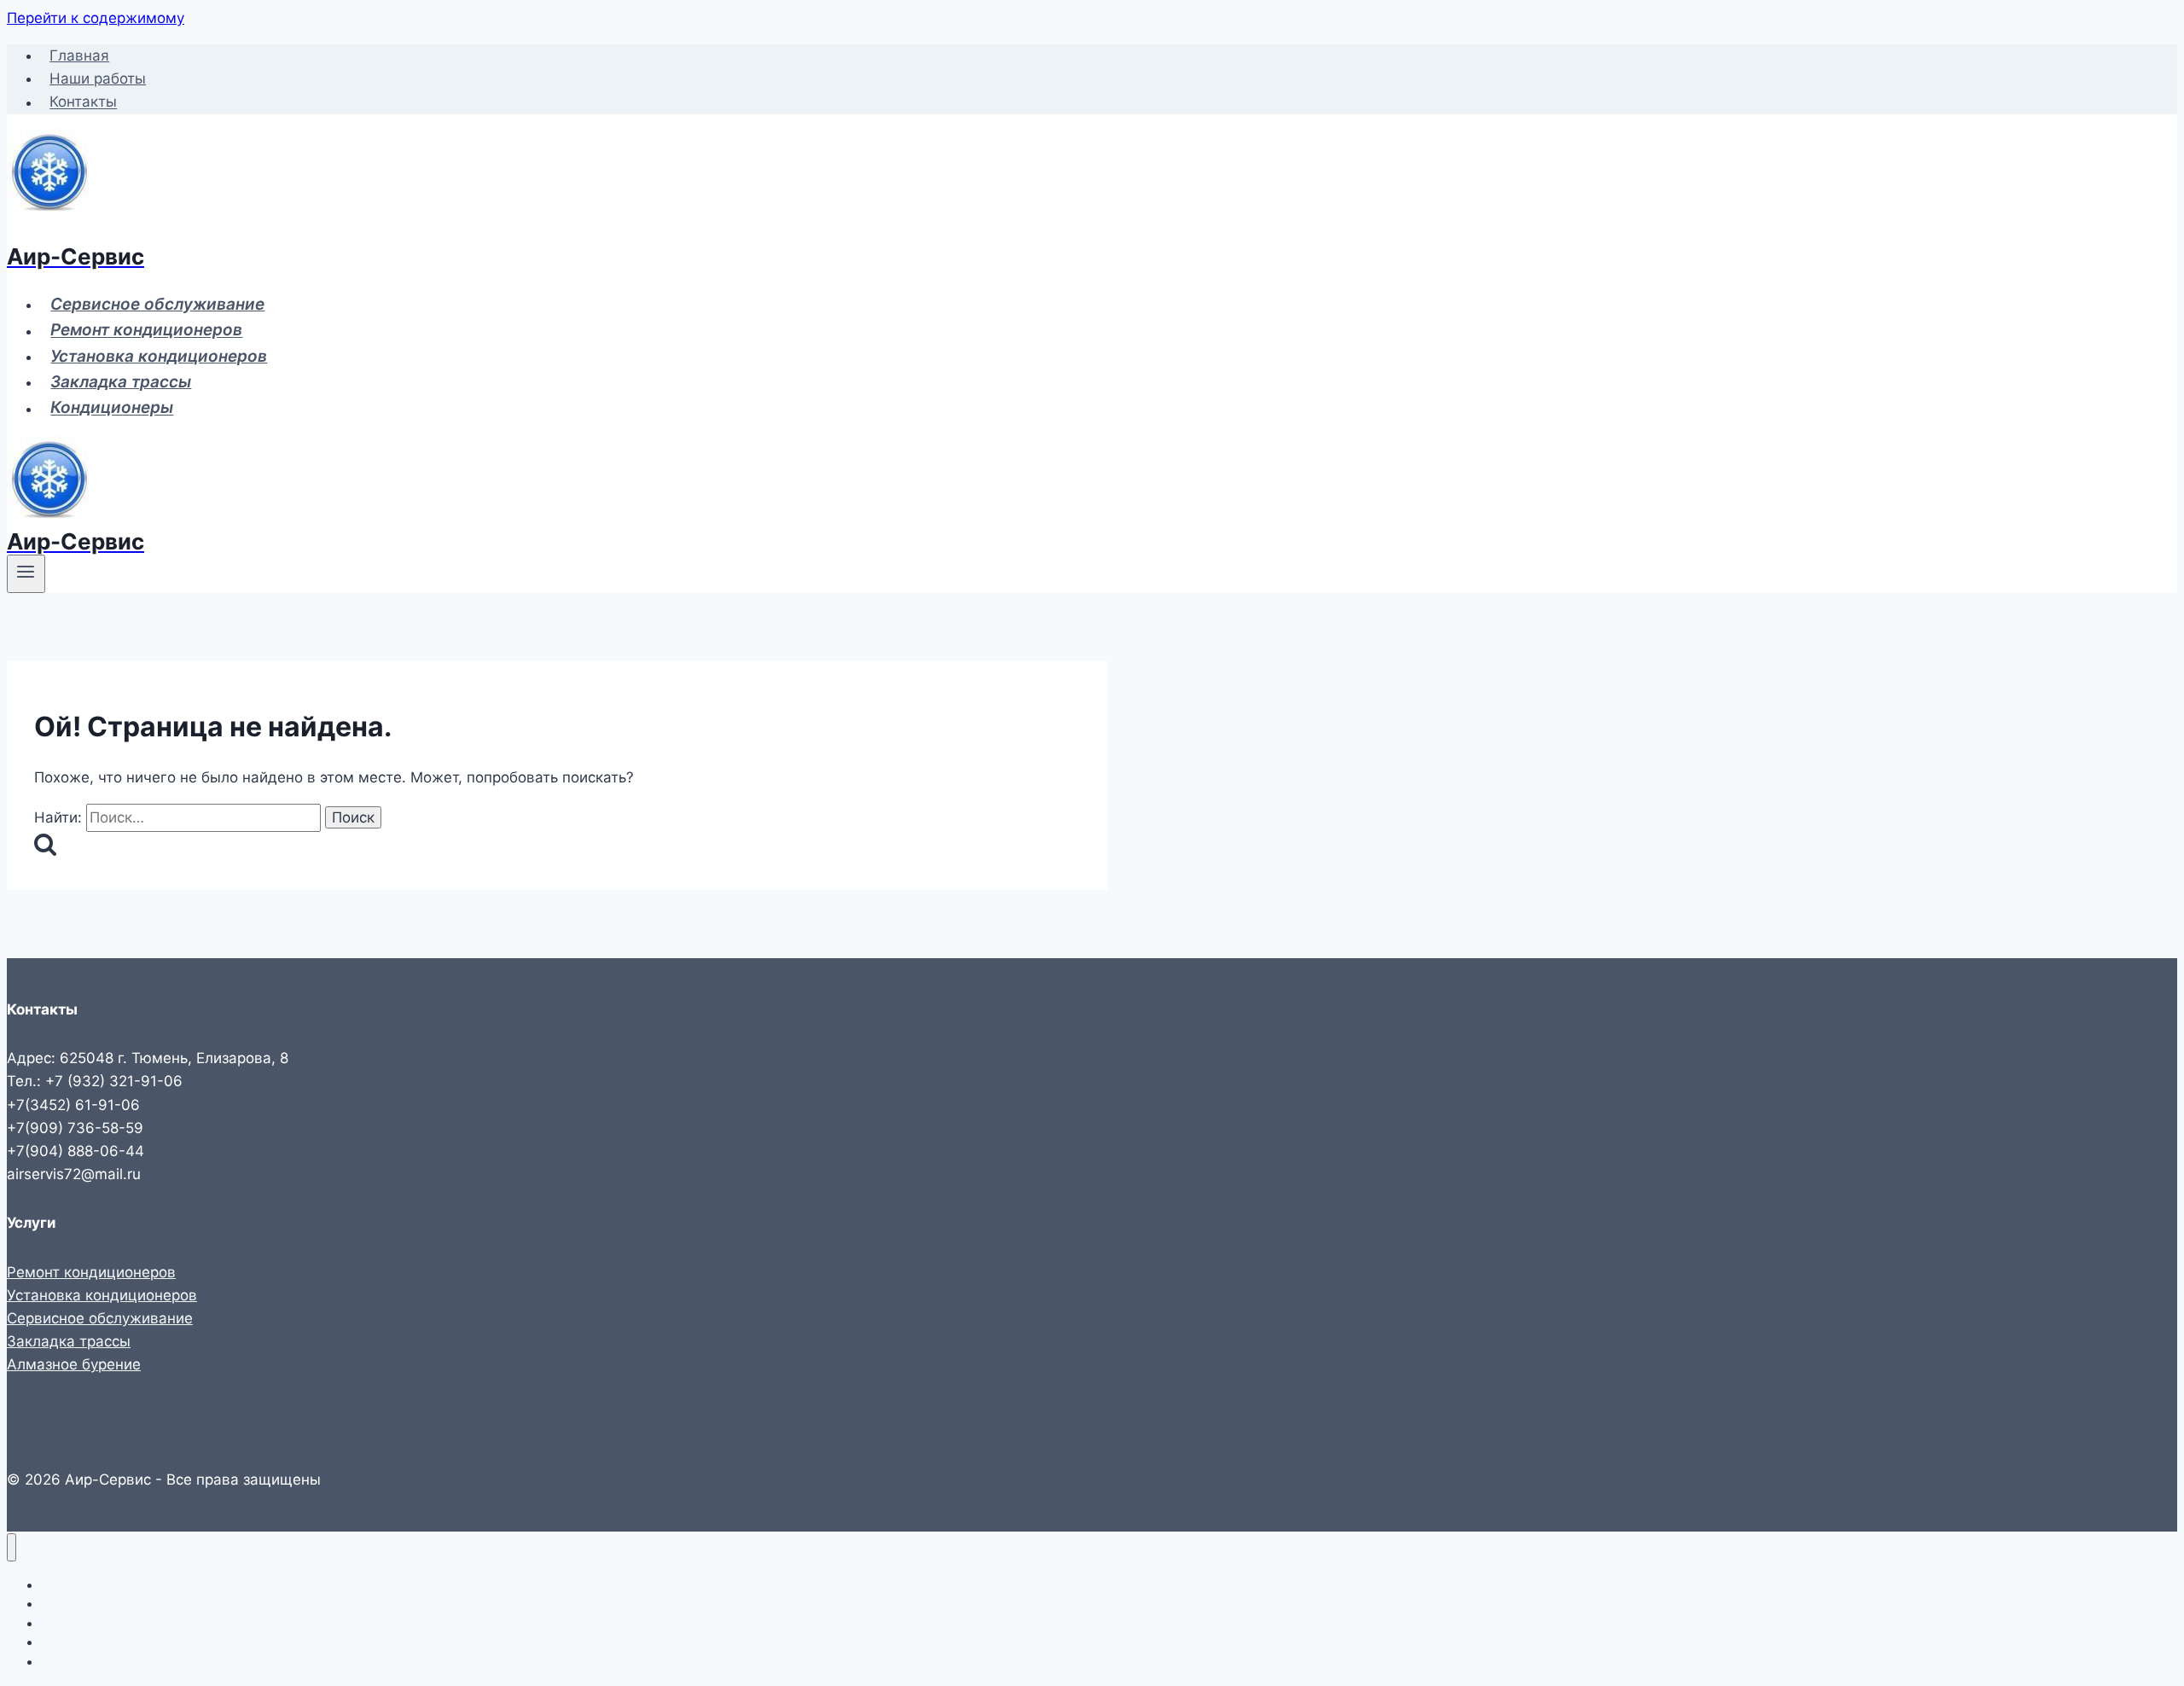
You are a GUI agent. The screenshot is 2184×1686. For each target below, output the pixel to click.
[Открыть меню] (26, 573)
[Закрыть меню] (12, 1547)
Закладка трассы (121, 382)
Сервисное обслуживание (157, 304)
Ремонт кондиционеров (146, 331)
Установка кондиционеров (159, 356)
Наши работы (98, 78)
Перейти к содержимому (96, 18)
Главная (79, 55)
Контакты (83, 102)
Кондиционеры (112, 408)
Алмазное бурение (74, 1364)
